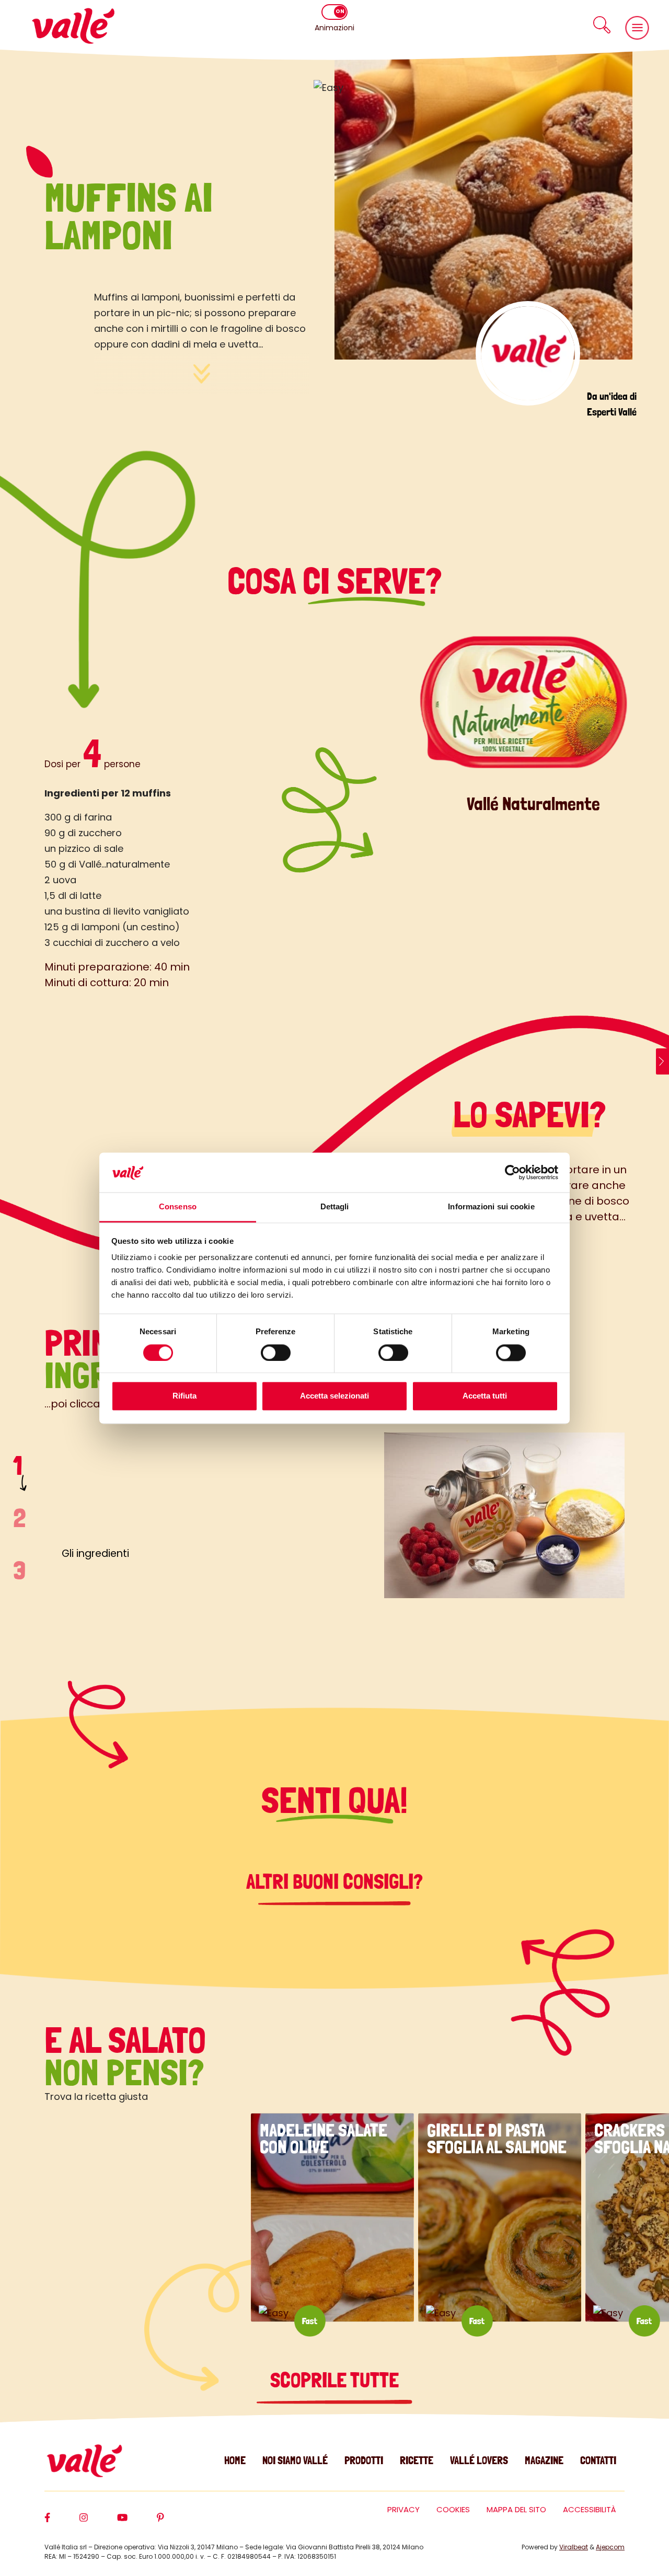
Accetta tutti (485, 1396)
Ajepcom (610, 2547)
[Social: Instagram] (98, 2522)
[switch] (276, 1353)
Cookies (453, 2509)
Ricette (417, 2460)
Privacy (403, 2509)
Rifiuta (184, 1396)
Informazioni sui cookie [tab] (491, 1207)
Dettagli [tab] (335, 1207)
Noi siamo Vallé (295, 2460)
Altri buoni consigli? (334, 1881)
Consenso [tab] (178, 1207)
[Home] (73, 26)
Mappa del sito (516, 2509)
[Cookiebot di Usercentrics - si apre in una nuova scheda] (512, 1172)
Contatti (598, 2460)
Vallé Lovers (479, 2460)
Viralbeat (574, 2547)
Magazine (544, 2460)
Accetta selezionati (334, 1396)
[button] (602, 25)
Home (235, 2460)
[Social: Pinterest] (175, 2522)
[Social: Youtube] (137, 2522)
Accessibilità (590, 2509)
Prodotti (364, 2460)
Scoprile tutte (334, 2380)
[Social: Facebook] (62, 2522)
